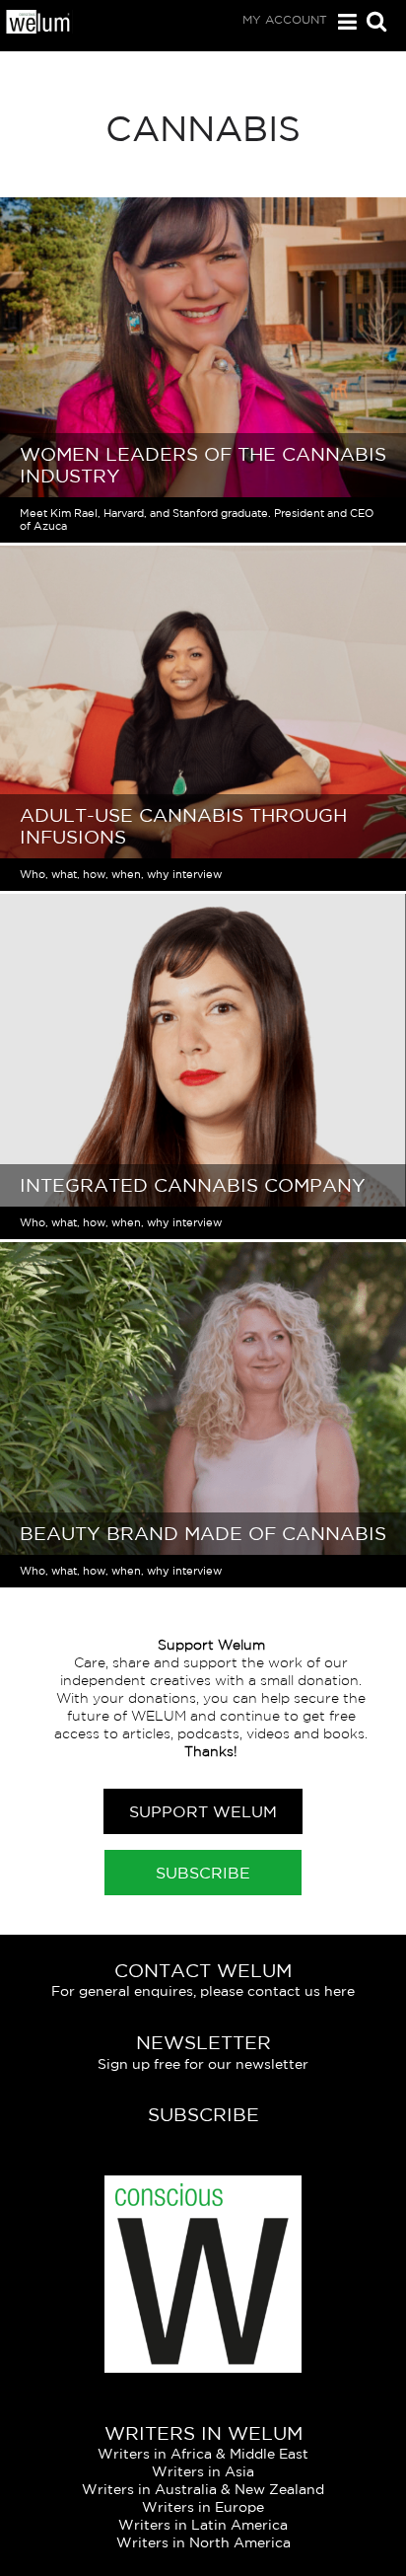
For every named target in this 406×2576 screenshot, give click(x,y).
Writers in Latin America (203, 2525)
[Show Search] (372, 23)
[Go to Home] (38, 29)
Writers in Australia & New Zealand (203, 2489)
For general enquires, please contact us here (203, 1991)
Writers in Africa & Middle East (203, 2454)
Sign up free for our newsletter (203, 2064)
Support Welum (203, 1811)
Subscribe (203, 1873)
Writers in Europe (203, 2507)
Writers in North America (203, 2542)
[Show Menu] (342, 22)
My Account (285, 19)
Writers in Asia (203, 2471)
